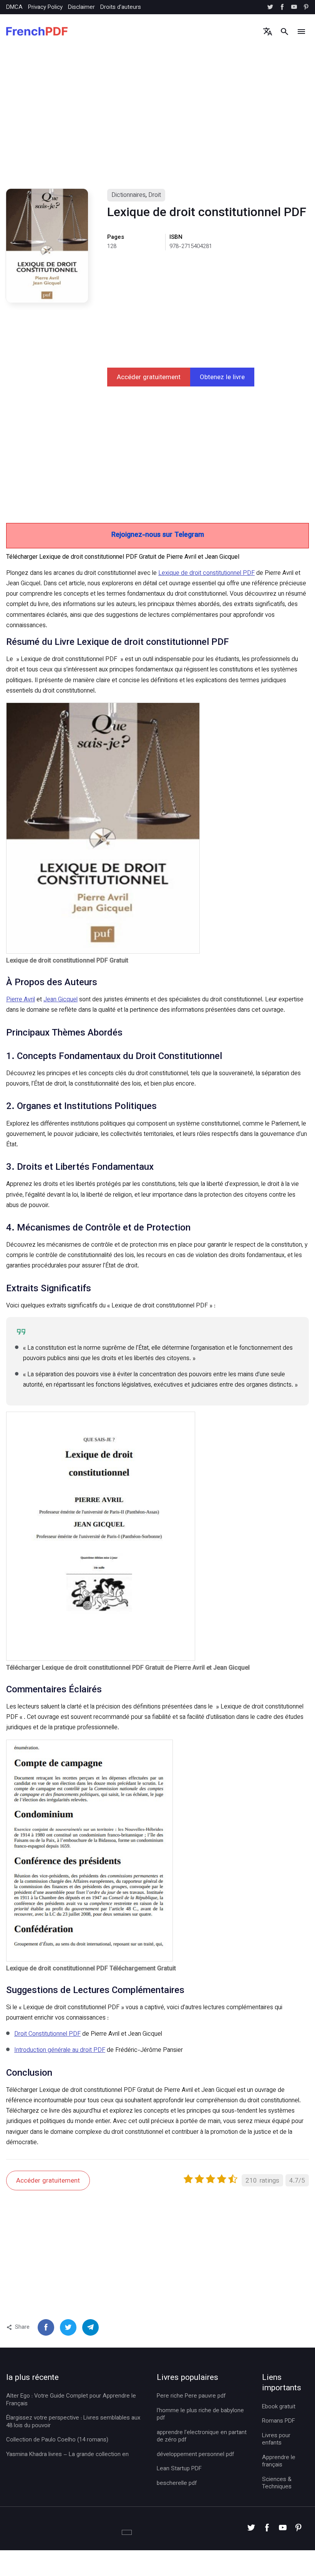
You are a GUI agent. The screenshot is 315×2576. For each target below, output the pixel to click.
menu (301, 31)
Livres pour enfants (276, 2440)
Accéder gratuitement (149, 378)
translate (268, 31)
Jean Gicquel (61, 1000)
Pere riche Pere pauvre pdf (191, 2396)
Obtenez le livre (222, 378)
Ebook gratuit (279, 2407)
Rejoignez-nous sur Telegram (158, 535)
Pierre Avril (21, 1000)
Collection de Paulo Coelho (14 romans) (57, 2440)
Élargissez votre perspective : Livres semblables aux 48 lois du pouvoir (73, 2422)
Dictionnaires (128, 196)
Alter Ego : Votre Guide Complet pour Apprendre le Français (71, 2400)
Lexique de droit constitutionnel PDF (206, 574)
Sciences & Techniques (277, 2484)
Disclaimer (81, 7)
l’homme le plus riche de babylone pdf (200, 2415)
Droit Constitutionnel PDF (47, 2034)
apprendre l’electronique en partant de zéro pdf (202, 2437)
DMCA (14, 7)
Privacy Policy (45, 7)
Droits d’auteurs (121, 7)
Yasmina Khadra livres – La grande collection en (67, 2455)
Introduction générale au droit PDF (60, 2051)
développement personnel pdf (195, 2455)
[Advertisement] (157, 125)
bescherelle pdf (177, 2484)
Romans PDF (279, 2421)
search (284, 31)
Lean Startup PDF (179, 2469)
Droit (155, 196)
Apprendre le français (279, 2462)
